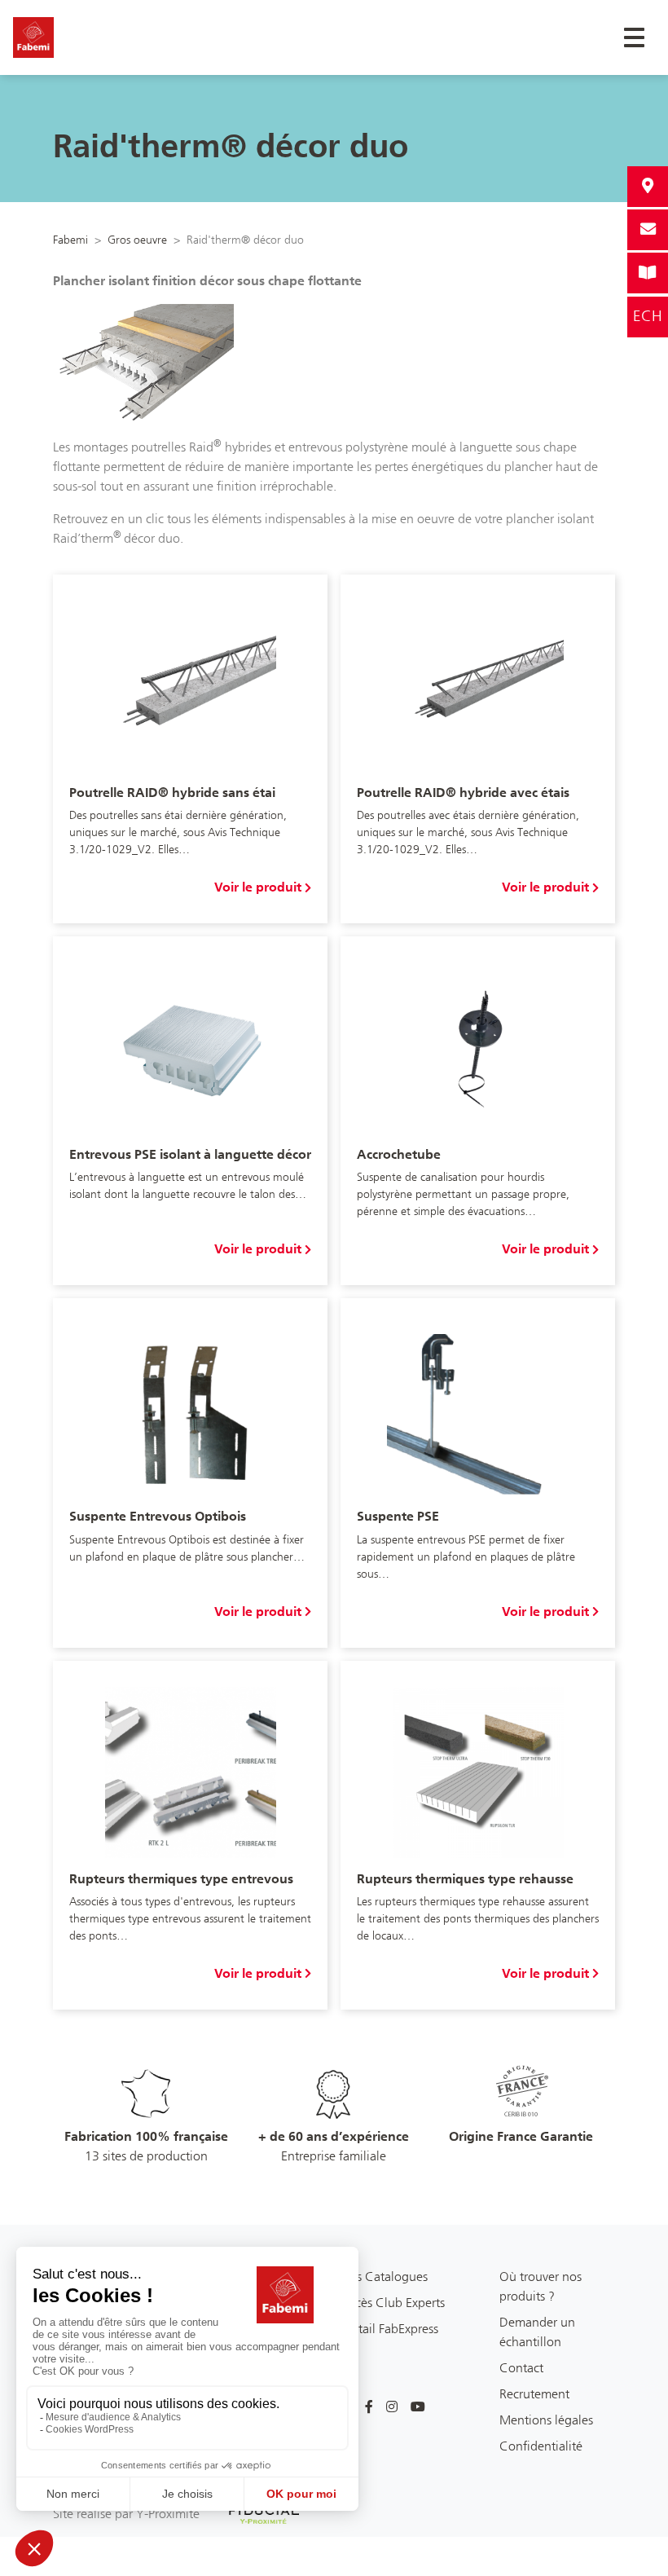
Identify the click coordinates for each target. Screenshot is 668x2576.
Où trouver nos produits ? (541, 2286)
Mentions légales (546, 2420)
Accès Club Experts (393, 2303)
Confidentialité (541, 2446)
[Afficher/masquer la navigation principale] (634, 37)
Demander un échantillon (537, 2332)
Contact (521, 2368)
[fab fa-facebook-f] (369, 2407)
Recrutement (534, 2394)
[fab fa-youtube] (418, 2407)
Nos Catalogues (384, 2277)
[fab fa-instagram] (392, 2407)
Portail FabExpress (389, 2329)
